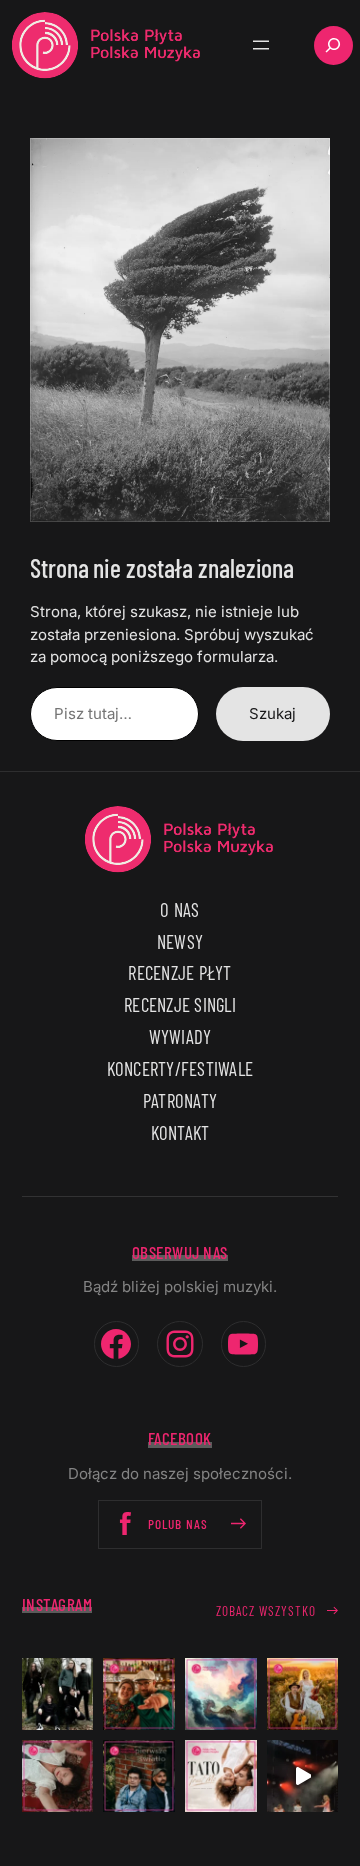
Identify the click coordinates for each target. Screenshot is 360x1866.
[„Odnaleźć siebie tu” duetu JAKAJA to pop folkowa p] (303, 1694)
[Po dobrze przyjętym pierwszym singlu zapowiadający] (139, 1694)
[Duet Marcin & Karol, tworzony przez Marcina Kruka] (139, 1776)
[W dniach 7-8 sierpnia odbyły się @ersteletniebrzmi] (303, 1776)
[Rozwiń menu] (261, 45)
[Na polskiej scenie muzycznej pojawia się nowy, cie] (58, 1776)
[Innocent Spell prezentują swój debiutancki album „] (58, 1694)
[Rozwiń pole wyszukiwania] (333, 45)
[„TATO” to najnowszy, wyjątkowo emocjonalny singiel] (221, 1776)
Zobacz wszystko (266, 1611)
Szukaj (272, 713)
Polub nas (178, 1524)
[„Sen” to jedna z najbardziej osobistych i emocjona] (221, 1694)
